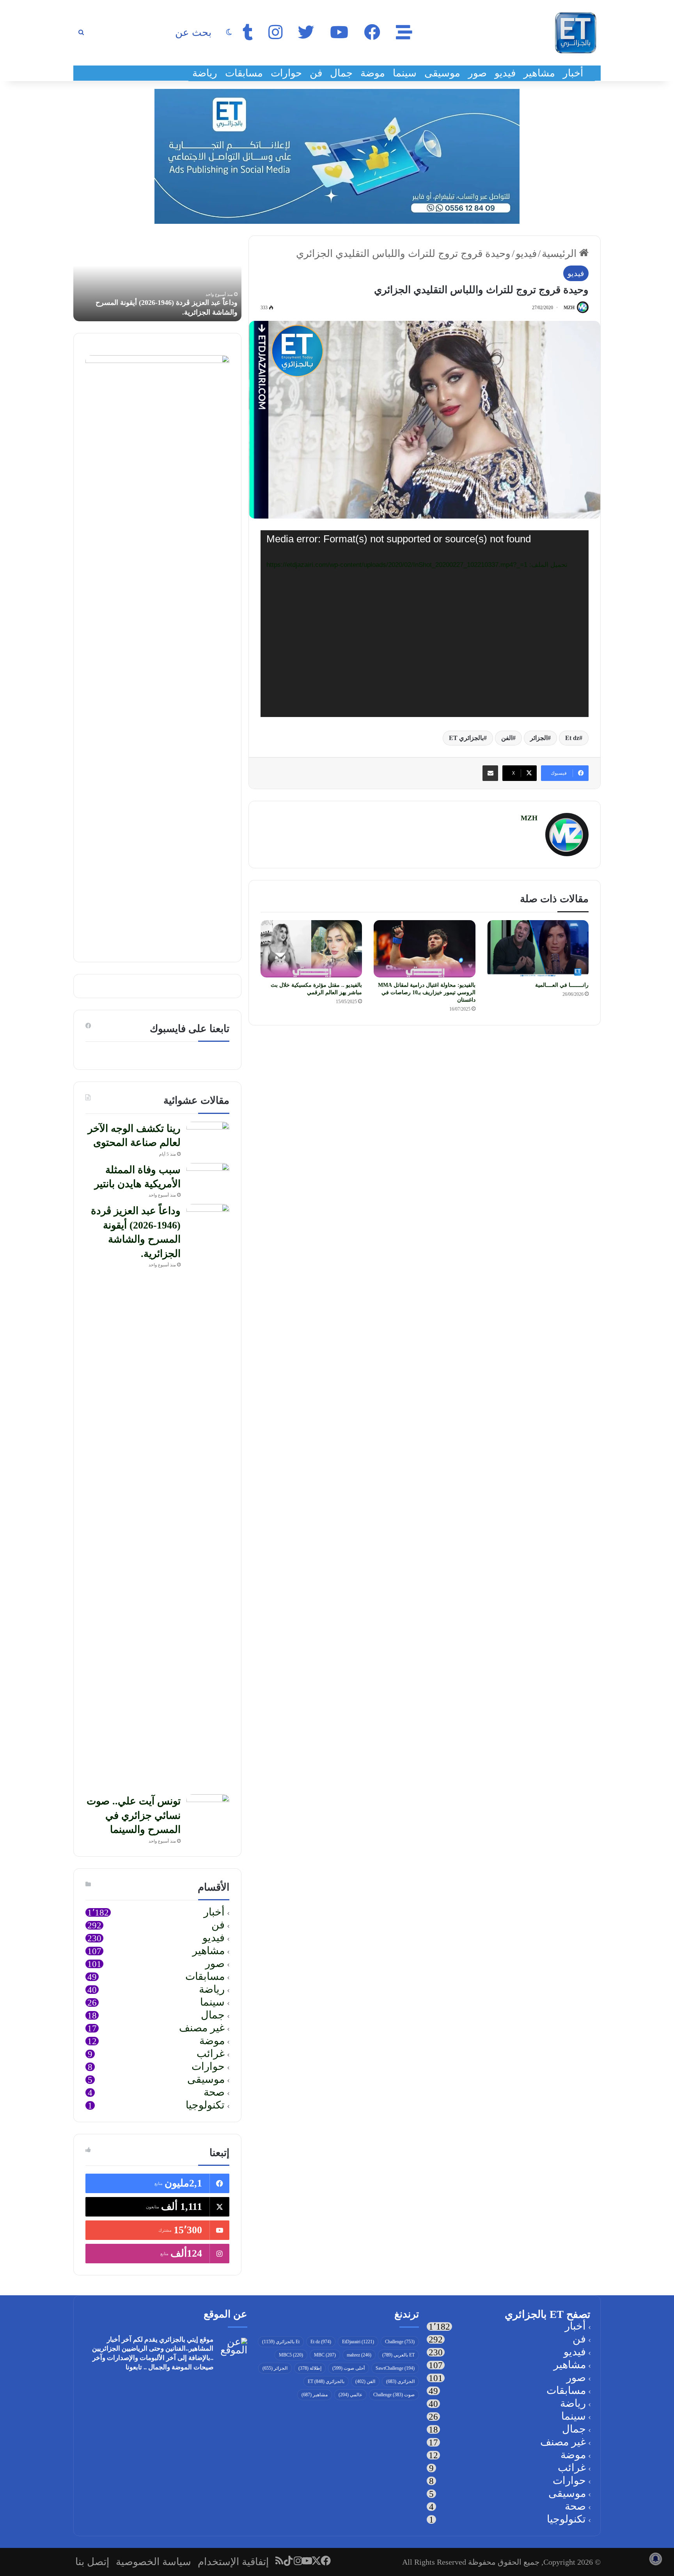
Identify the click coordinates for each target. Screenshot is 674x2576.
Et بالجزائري (281, 2342)
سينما (405, 73)
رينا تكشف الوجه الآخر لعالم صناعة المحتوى (175, 312)
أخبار (573, 73)
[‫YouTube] (307, 2561)
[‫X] (317, 2561)
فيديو (505, 73)
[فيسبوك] (326, 2561)
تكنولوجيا (205, 2106)
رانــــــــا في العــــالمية (562, 985)
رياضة (205, 73)
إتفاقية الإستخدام (233, 2562)
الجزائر (539, 738)
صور (477, 73)
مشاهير (539, 73)
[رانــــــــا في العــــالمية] (538, 949)
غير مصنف (202, 2028)
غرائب (211, 2054)
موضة (373, 73)
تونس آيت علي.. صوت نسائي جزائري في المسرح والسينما (134, 1815)
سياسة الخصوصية (153, 2562)
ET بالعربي (398, 2355)
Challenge (400, 2342)
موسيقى (442, 73)
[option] (157, 278)
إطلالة (310, 2368)
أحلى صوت (349, 2368)
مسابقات (244, 73)
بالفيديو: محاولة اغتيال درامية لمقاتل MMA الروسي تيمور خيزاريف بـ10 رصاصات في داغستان (427, 992)
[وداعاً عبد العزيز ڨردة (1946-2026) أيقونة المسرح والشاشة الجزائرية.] (208, 1496)
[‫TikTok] (289, 2561)
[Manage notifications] (656, 2559)
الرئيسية (560, 254)
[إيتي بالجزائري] (576, 33)
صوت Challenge (394, 2395)
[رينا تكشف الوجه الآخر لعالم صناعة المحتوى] (208, 1136)
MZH (569, 308)
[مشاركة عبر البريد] (490, 773)
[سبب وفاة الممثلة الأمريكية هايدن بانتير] (208, 1178)
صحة (214, 2093)
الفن (507, 738)
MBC (325, 2355)
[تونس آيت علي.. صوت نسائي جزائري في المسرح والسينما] (208, 1809)
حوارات (286, 73)
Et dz (572, 738)
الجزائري (400, 2381)
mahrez (359, 2355)
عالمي (350, 2395)
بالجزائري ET (466, 738)
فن (316, 73)
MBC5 (291, 2355)
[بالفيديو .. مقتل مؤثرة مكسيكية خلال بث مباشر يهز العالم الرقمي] (311, 949)
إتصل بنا (92, 2562)
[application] (425, 624)
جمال (341, 73)
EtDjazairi (358, 2342)
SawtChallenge (395, 2368)
